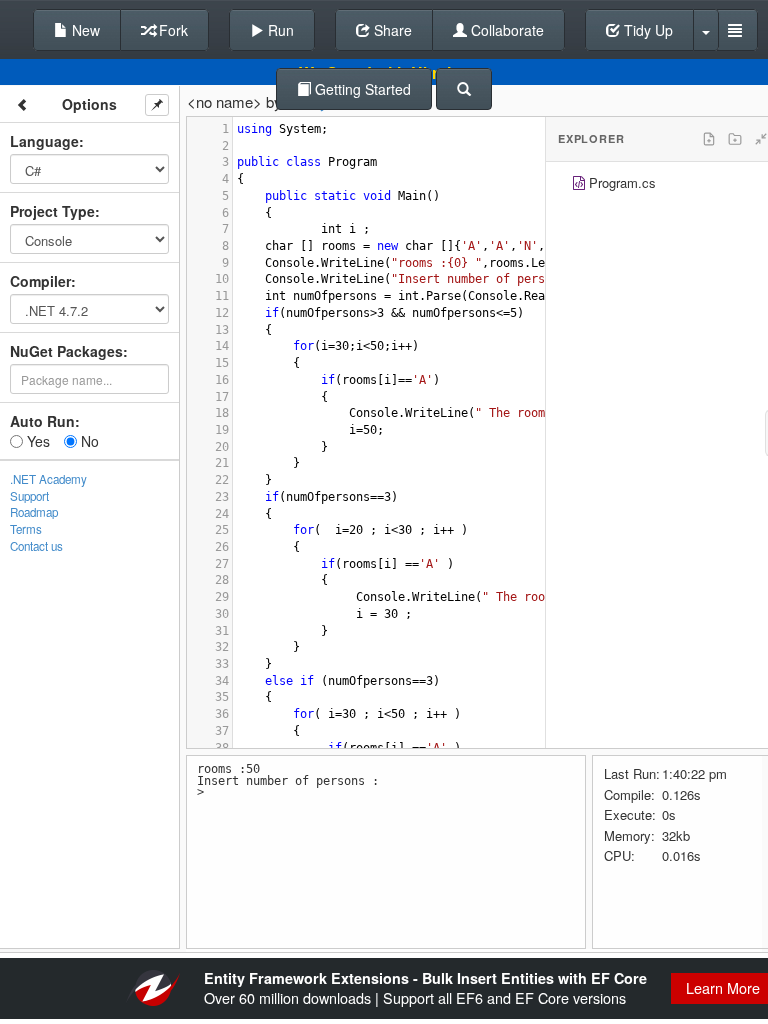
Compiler (40, 281)
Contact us (36, 546)
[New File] (709, 139)
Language (44, 141)
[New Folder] (735, 139)
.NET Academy (48, 479)
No (88, 441)
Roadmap (34, 512)
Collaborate (505, 30)
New (84, 30)
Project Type (52, 211)
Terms (26, 529)
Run (279, 30)
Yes (36, 441)
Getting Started (361, 89)
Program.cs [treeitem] (622, 182)
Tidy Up (646, 30)
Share (391, 30)
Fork (171, 30)
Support (29, 496)
